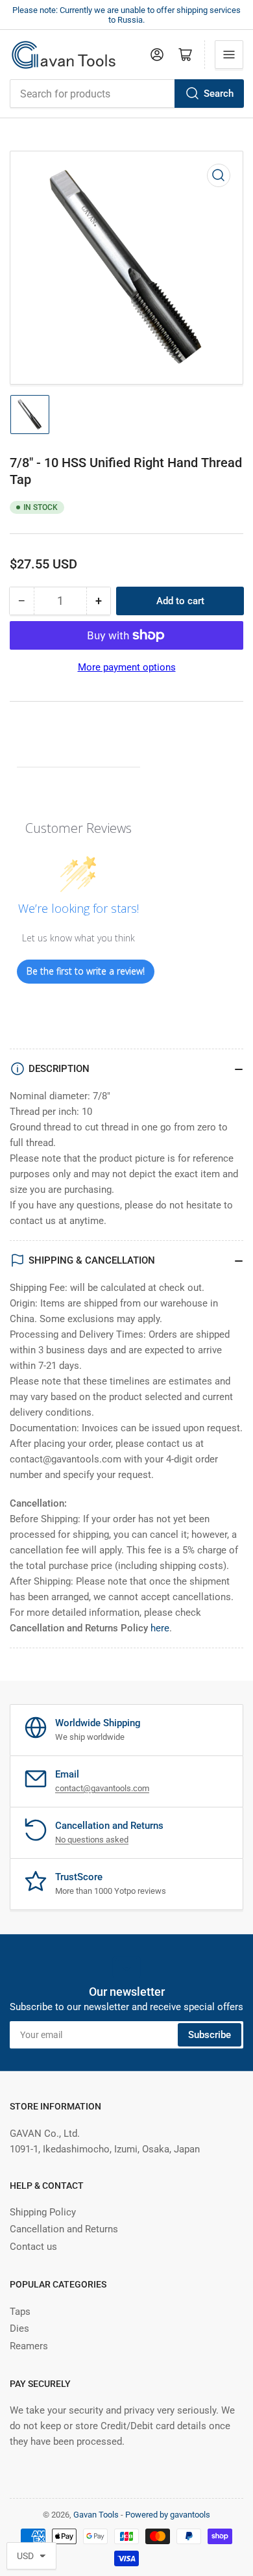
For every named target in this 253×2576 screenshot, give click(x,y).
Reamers (29, 2346)
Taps (20, 2312)
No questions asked (92, 1840)
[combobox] (126, 94)
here (160, 1628)
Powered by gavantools (168, 2515)
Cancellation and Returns (64, 2229)
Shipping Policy (43, 2212)
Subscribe (210, 2035)
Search (219, 94)
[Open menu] (229, 55)
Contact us (33, 2247)
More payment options (127, 667)
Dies (19, 2328)
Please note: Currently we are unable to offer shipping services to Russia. (126, 15)
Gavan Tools (96, 2515)
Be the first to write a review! (86, 971)
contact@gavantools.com (102, 1788)
